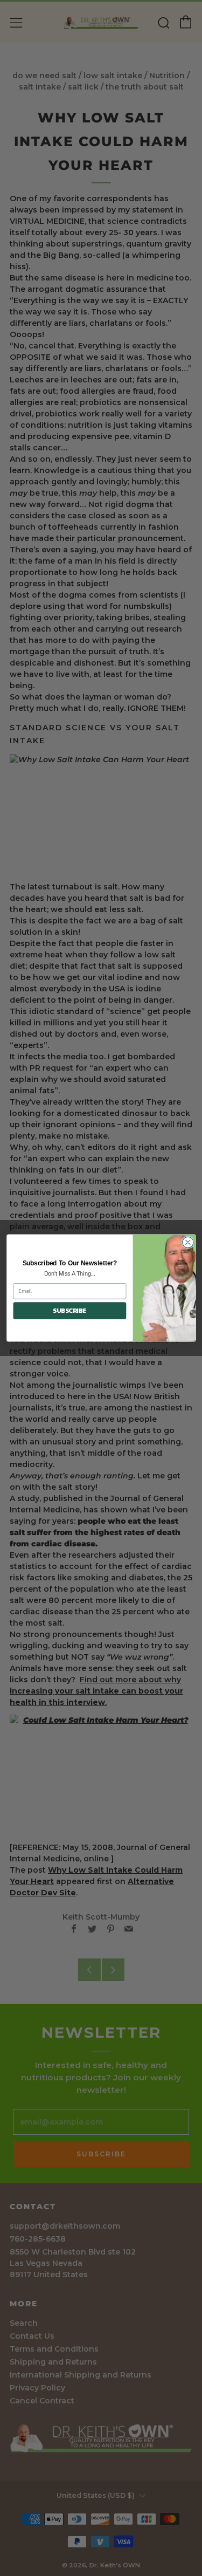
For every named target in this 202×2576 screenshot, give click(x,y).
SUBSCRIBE (69, 1311)
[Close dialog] (188, 1242)
